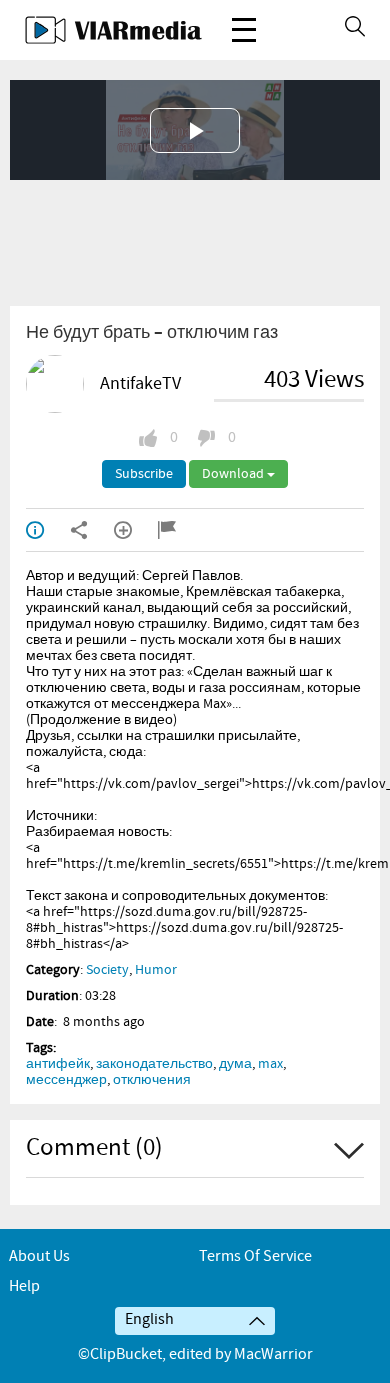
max (270, 1064)
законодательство (154, 1064)
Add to (136, 530)
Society (107, 970)
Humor (156, 970)
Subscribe (144, 474)
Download (234, 474)
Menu (244, 30)
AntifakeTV (140, 384)
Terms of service (255, 1256)
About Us (39, 1256)
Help (24, 1286)
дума (235, 1064)
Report (180, 530)
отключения (152, 1080)
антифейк (58, 1064)
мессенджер (66, 1080)
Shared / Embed (92, 530)
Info (48, 530)
